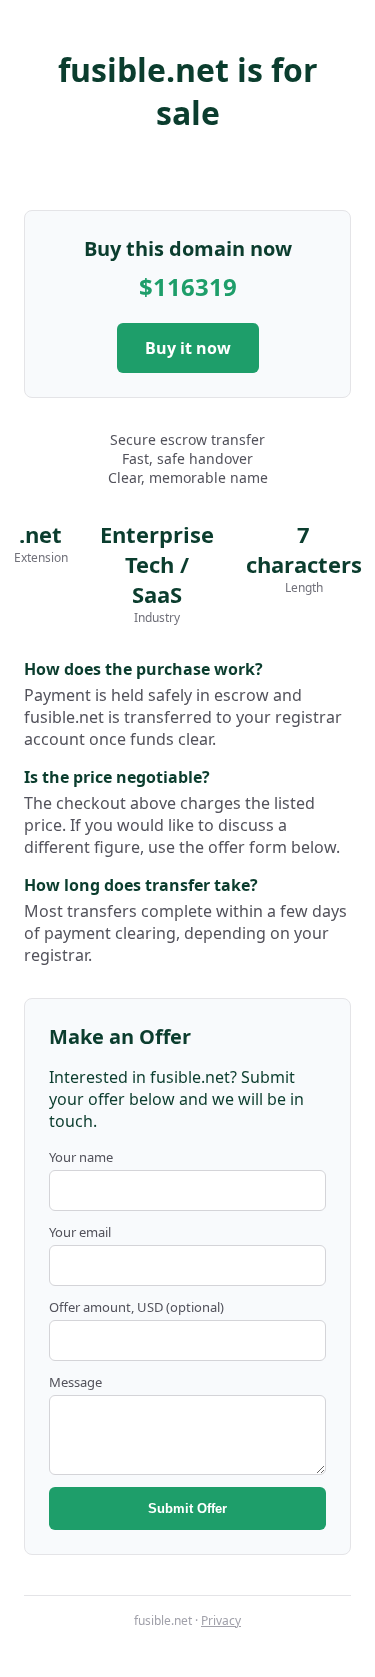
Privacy (221, 1620)
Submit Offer (187, 1508)
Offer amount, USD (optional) (136, 1307)
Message (75, 1382)
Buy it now (188, 348)
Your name (81, 1157)
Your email (80, 1232)
